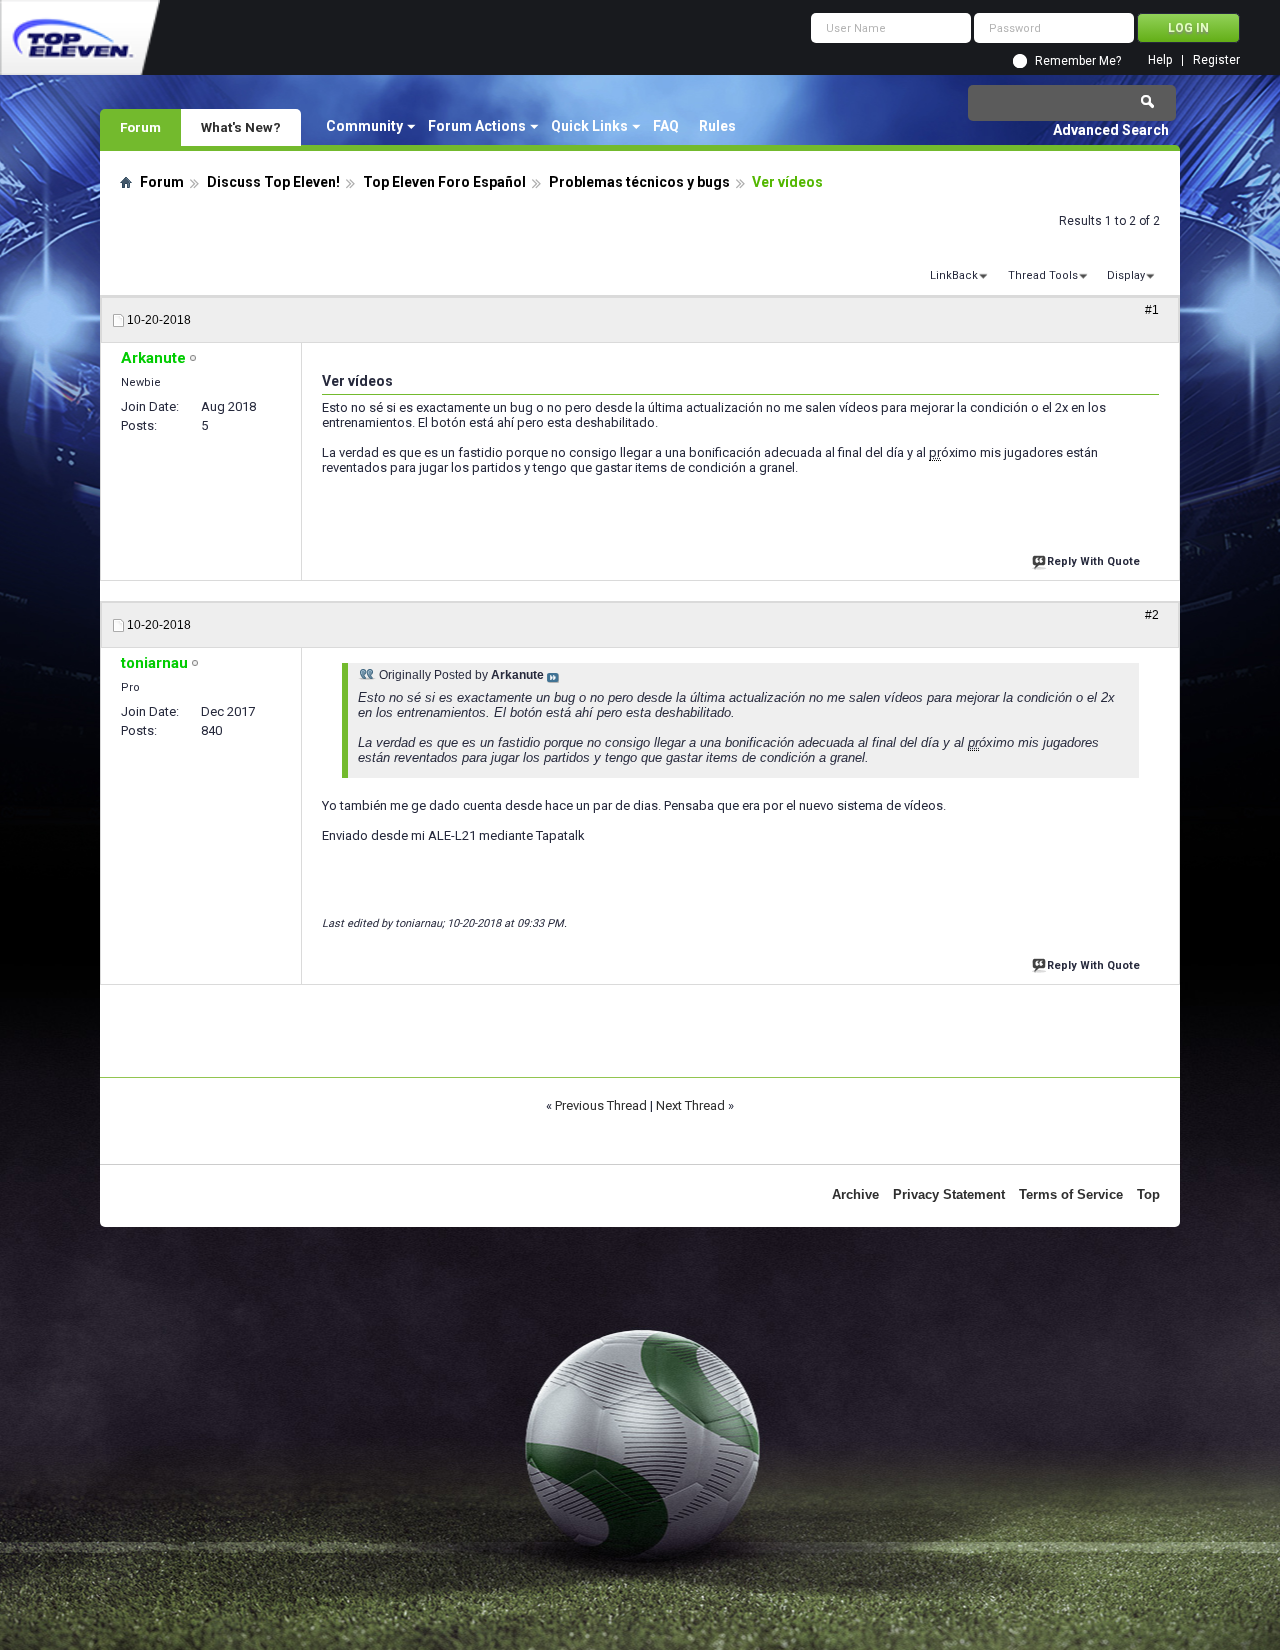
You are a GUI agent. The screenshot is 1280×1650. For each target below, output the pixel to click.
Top (1148, 1194)
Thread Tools (1043, 275)
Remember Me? (1078, 61)
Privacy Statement (949, 1194)
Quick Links (589, 126)
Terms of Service (1071, 1194)
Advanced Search (1111, 130)
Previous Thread (601, 1105)
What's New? (241, 127)
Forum (140, 127)
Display (1126, 275)
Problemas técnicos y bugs (639, 182)
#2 (1152, 615)
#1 (1152, 310)
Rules (717, 126)
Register (1216, 60)
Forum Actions (477, 126)
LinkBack (954, 275)
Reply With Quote (1093, 561)
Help (1160, 60)
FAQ (666, 126)
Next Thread (690, 1105)
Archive (855, 1194)
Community (364, 126)
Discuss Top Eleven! (273, 182)
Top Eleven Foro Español (444, 182)
